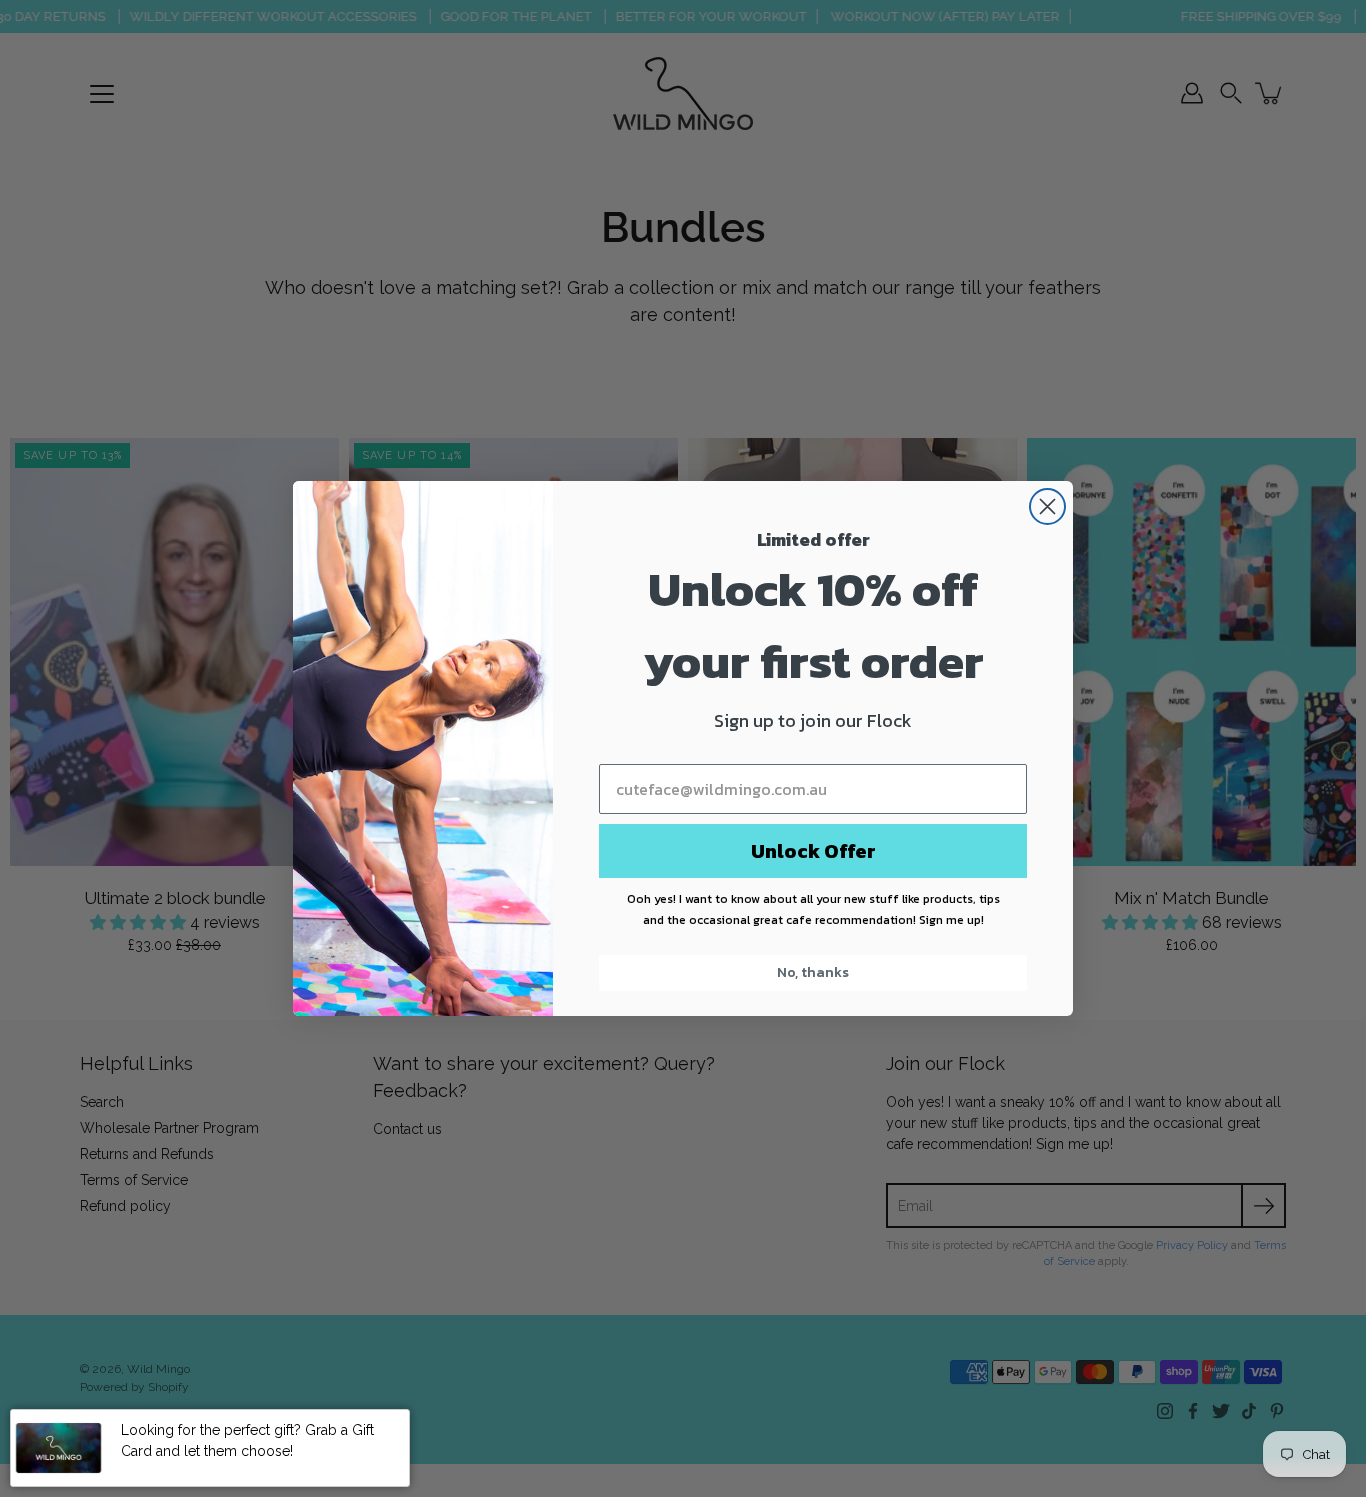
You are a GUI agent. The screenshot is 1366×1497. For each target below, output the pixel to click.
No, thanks (813, 972)
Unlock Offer (813, 851)
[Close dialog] (1047, 506)
